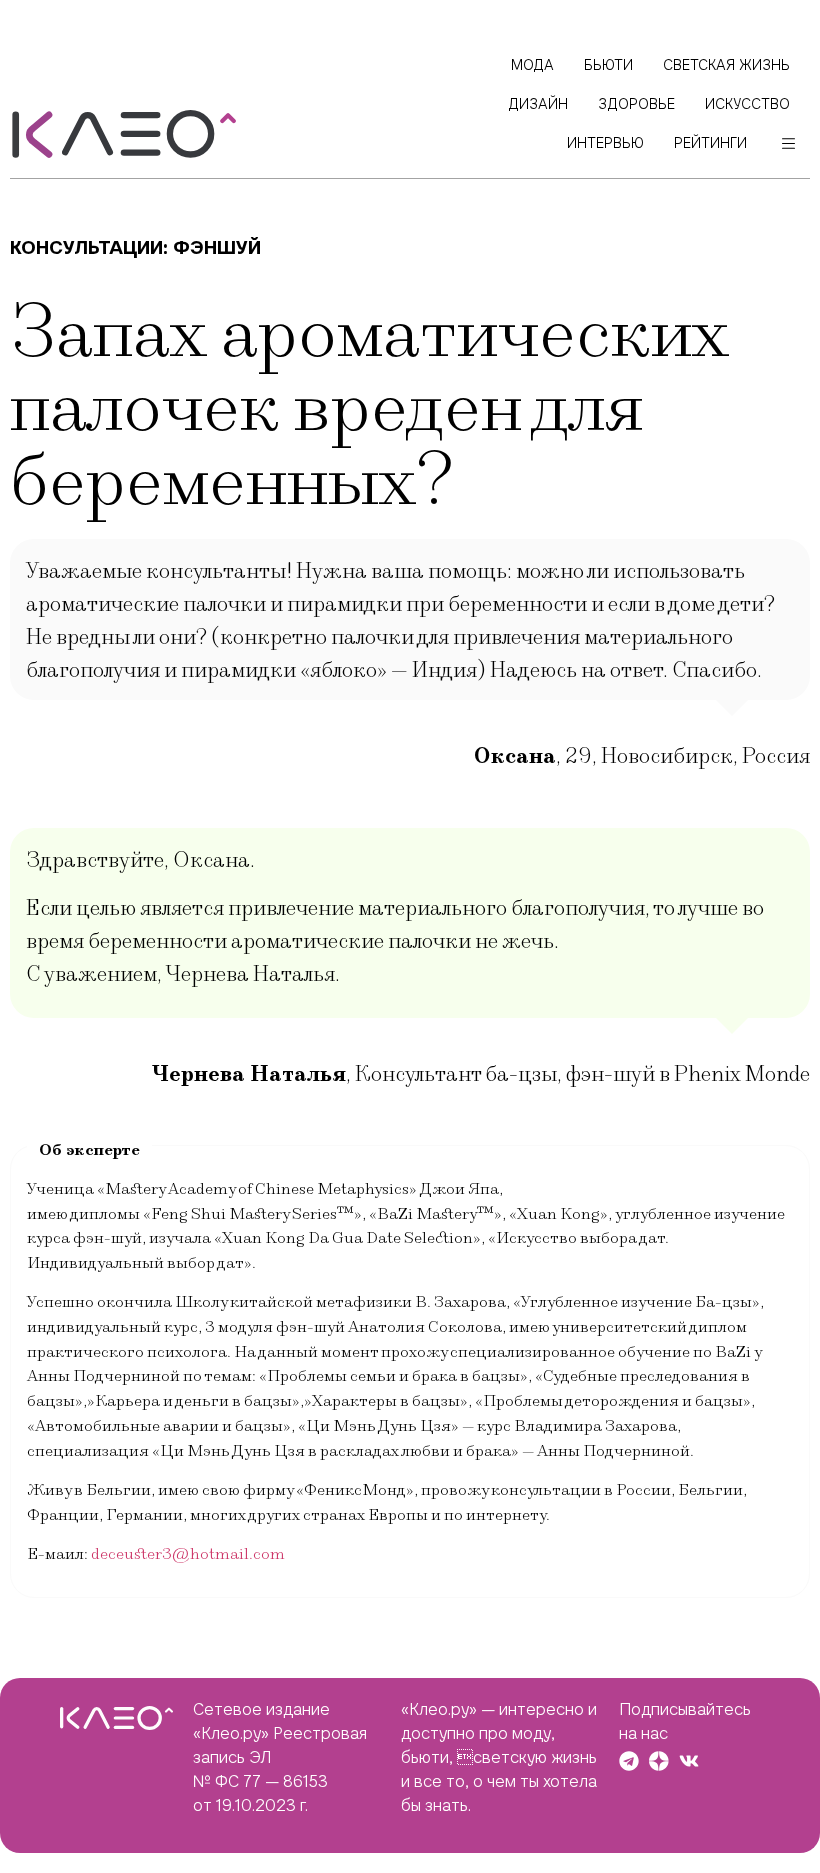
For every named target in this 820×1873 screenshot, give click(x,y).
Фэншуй (217, 247)
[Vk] (689, 1761)
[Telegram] (629, 1761)
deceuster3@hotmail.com (188, 1554)
